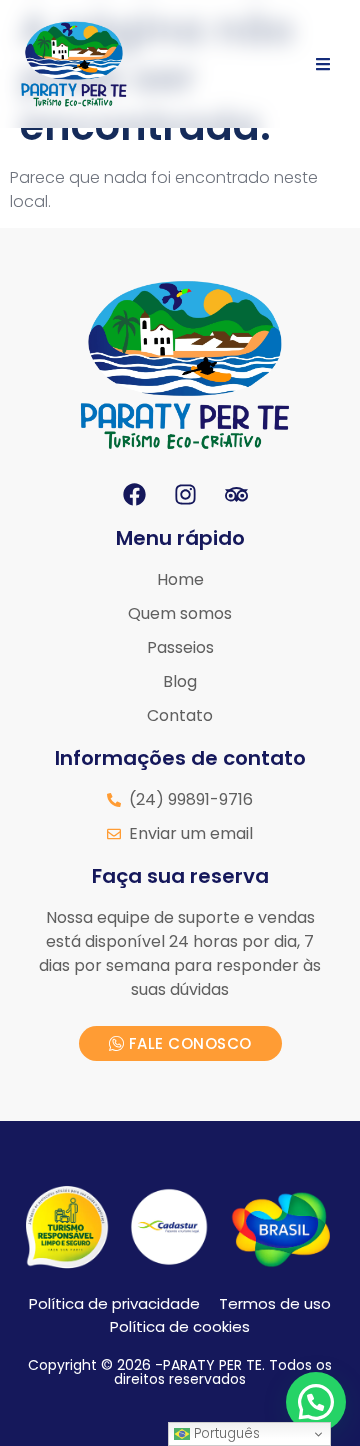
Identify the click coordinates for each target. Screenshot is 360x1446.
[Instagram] (185, 495)
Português (225, 1433)
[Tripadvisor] (236, 495)
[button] (316, 1402)
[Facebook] (134, 495)
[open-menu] (323, 64)
